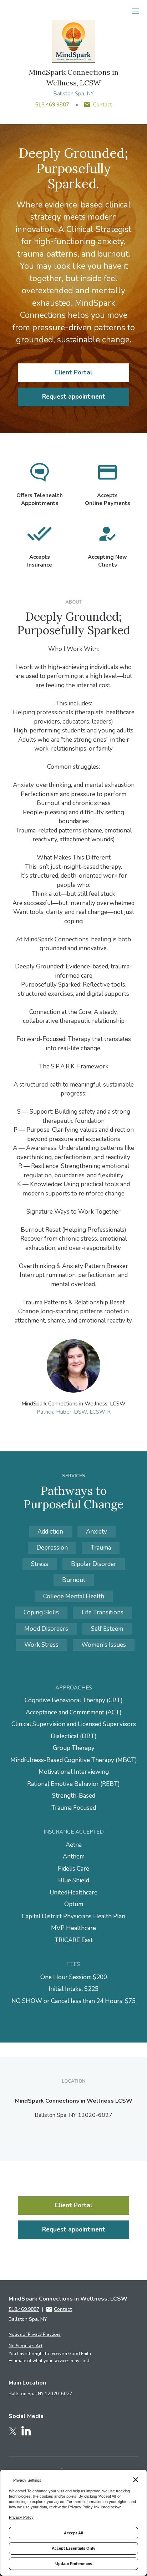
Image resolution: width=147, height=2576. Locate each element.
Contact (103, 105)
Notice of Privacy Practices (35, 2334)
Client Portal (73, 372)
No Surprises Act (26, 2346)
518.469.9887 (52, 105)
